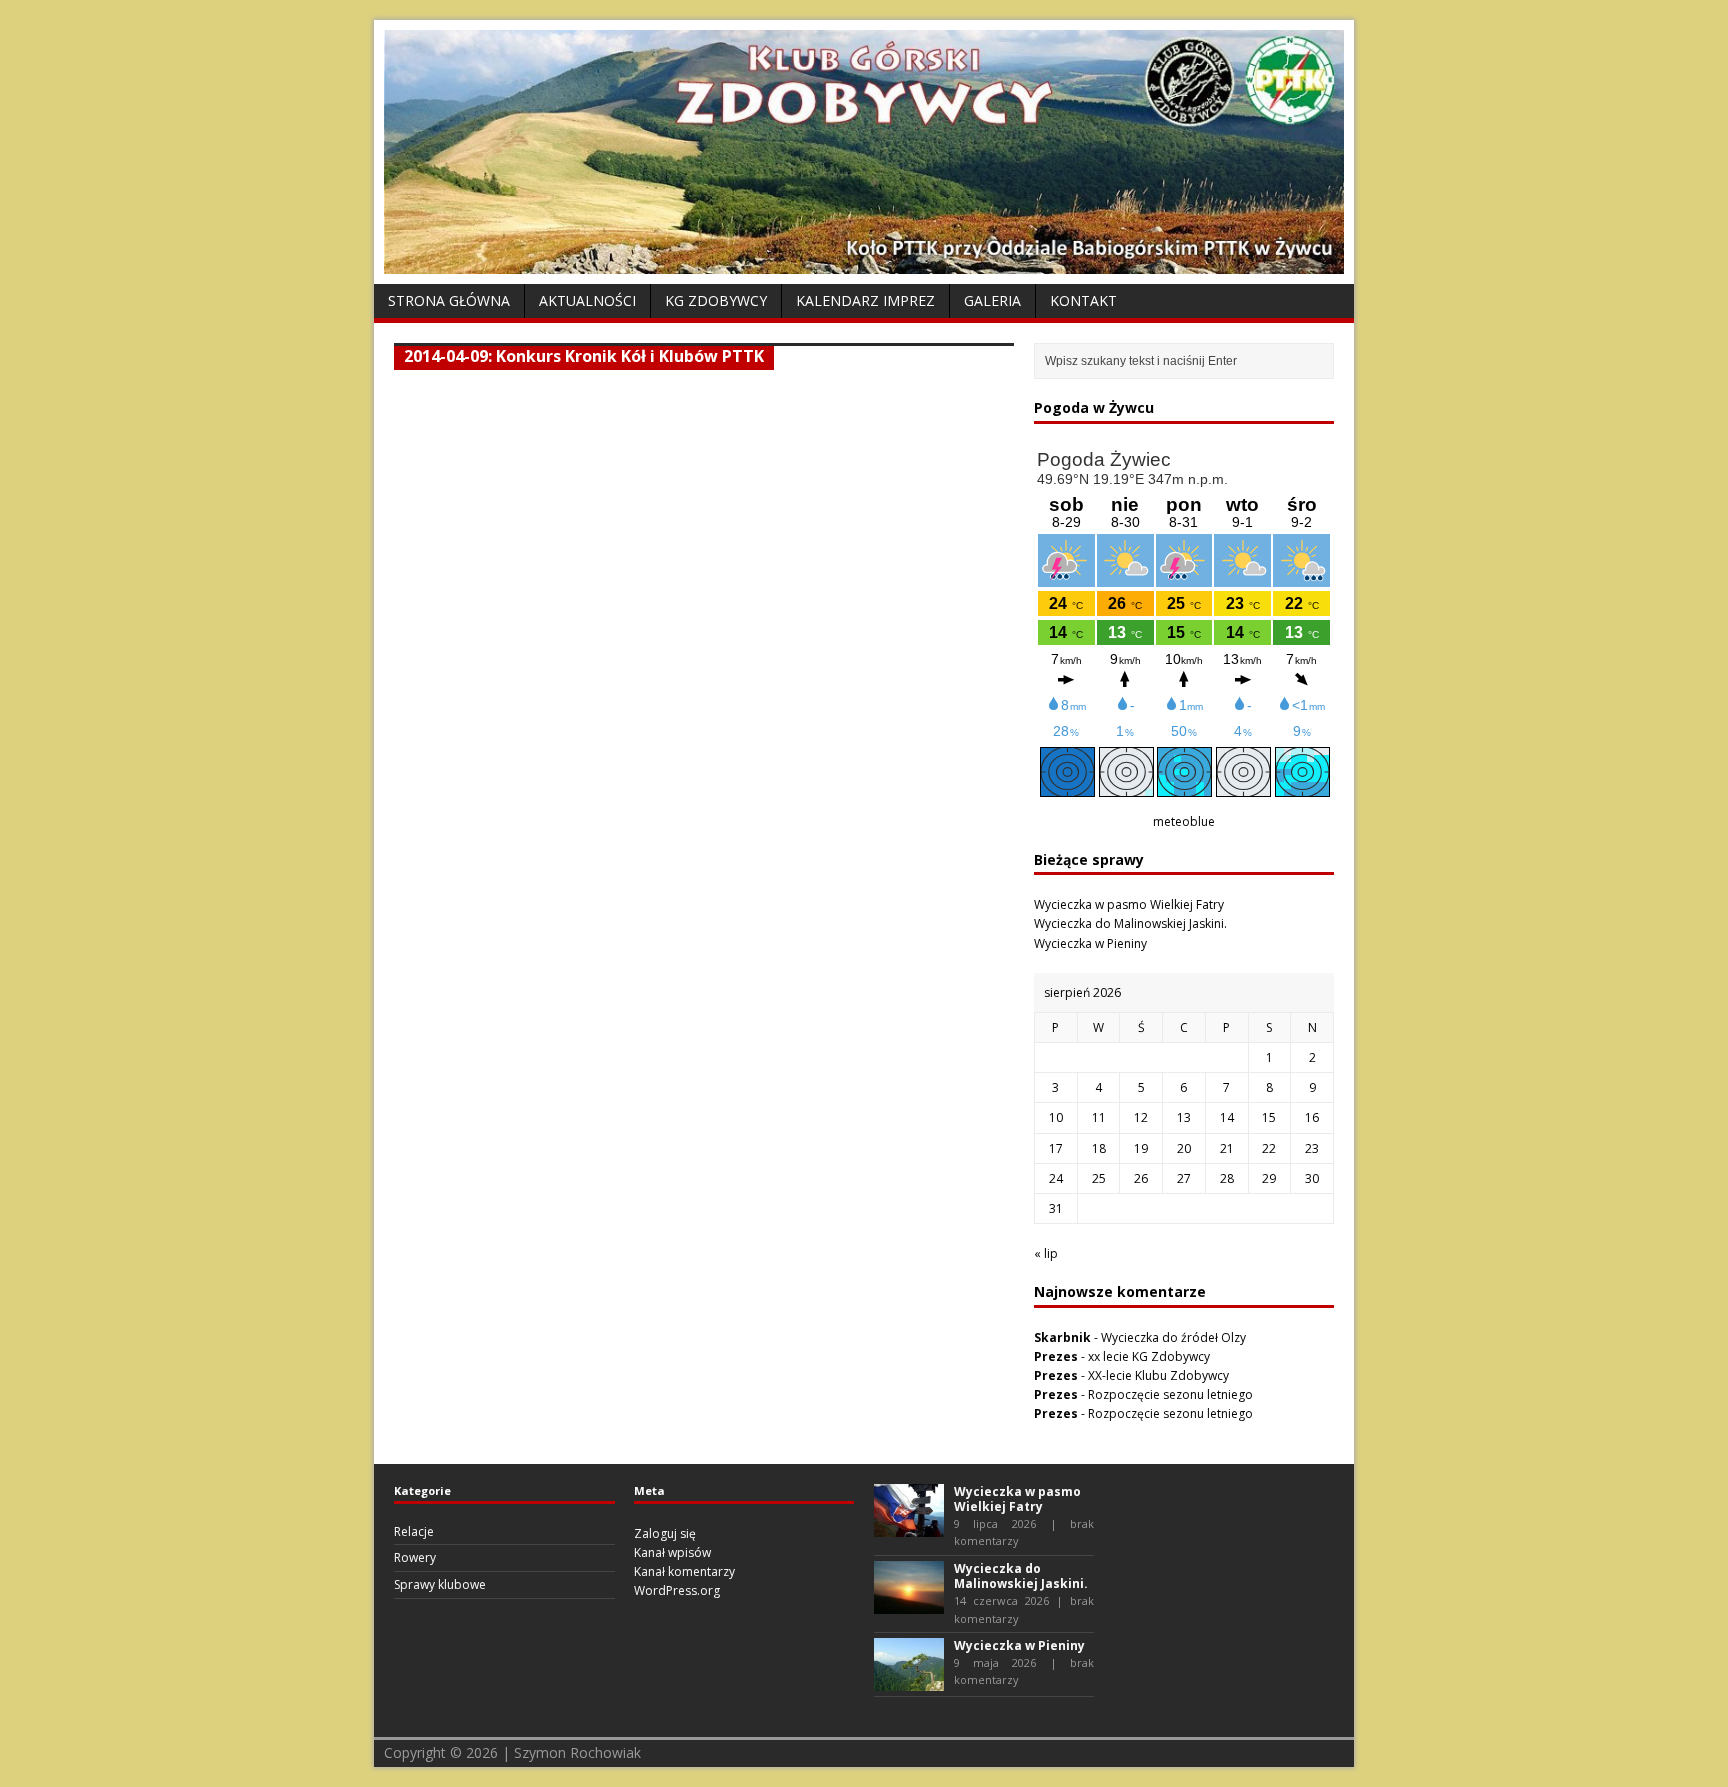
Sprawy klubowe (440, 1584)
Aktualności (587, 300)
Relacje (414, 1531)
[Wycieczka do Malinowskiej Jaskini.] (909, 1604)
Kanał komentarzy (684, 1571)
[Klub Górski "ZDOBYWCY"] (864, 262)
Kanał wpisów (672, 1552)
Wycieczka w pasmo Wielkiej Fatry (1129, 904)
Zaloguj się (665, 1533)
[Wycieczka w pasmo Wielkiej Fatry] (909, 1526)
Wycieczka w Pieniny (1090, 943)
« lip (1046, 1253)
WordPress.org (677, 1590)
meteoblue (1184, 821)
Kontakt (1083, 300)
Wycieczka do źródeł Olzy (1173, 1337)
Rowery (415, 1557)
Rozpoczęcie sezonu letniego (1170, 1394)
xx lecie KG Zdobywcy (1149, 1356)
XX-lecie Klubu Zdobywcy (1158, 1375)
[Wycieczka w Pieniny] (909, 1681)
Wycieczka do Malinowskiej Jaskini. (1130, 923)
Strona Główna (449, 300)
